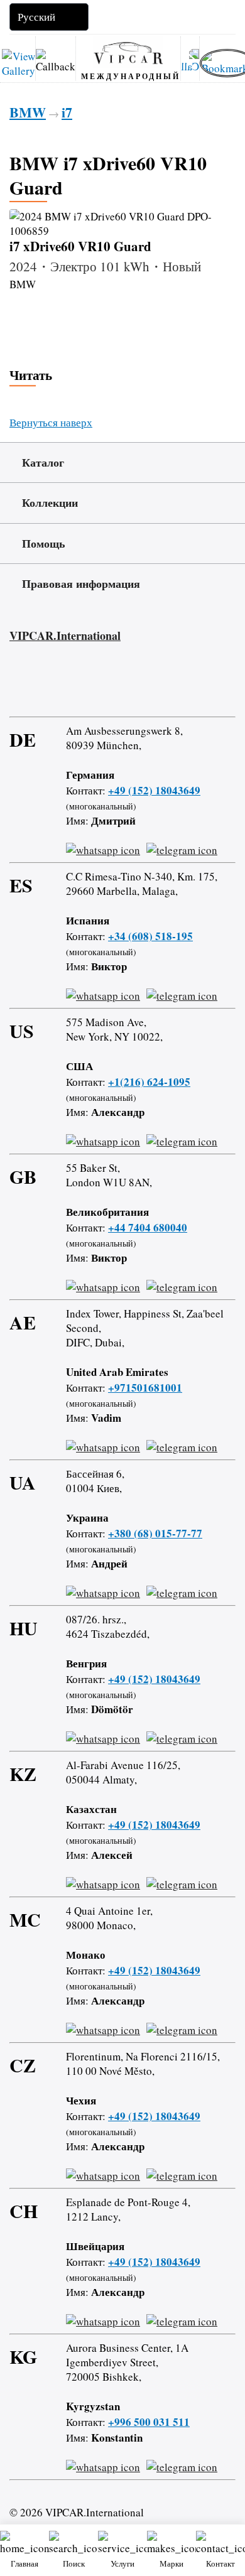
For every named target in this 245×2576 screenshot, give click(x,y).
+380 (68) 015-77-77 (155, 1533)
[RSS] (122, 685)
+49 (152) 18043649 (154, 790)
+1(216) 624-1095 (149, 1082)
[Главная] (128, 52)
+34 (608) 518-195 (150, 936)
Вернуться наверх (51, 422)
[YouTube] (86, 685)
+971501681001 (145, 1388)
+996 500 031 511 (149, 2422)
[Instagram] (50, 685)
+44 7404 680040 (148, 1227)
